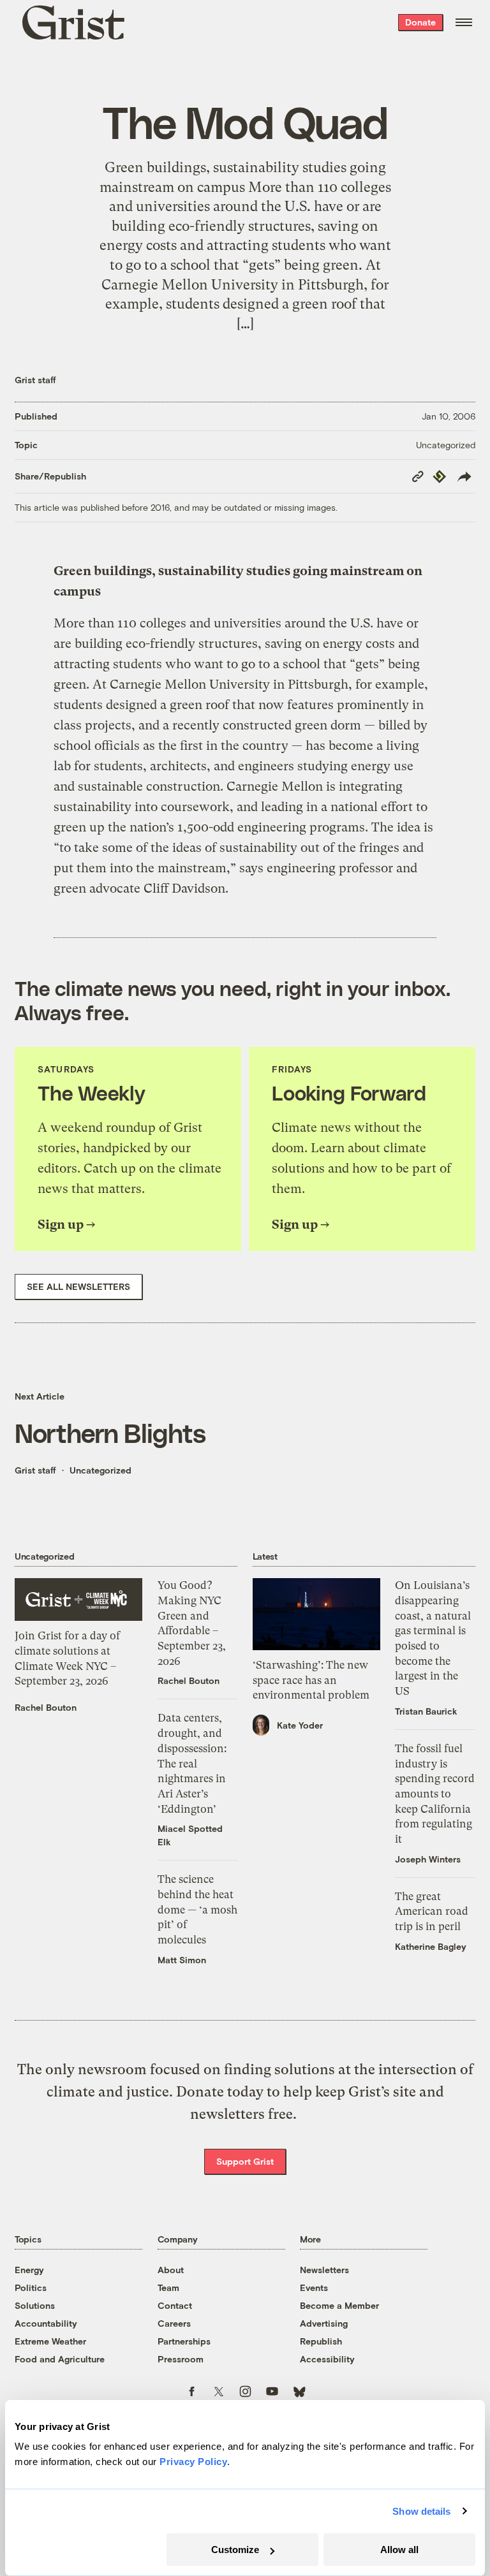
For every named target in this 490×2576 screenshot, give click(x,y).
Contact (175, 2305)
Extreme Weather (50, 2341)
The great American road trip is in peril (432, 1911)
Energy (29, 2270)
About (171, 2270)
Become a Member (339, 2305)
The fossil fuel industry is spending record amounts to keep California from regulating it (435, 1794)
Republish (321, 2341)
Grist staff (35, 380)
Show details (421, 2511)
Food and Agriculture (60, 2359)
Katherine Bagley (431, 1946)
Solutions (35, 2305)
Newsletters (324, 2270)
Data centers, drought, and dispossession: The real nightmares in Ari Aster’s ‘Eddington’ (192, 1763)
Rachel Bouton (46, 1707)
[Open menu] (464, 22)
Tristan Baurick (426, 1711)
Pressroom (181, 2359)
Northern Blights (110, 1432)
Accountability (46, 2323)
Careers (174, 2323)
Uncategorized (446, 445)
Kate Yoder (300, 1725)
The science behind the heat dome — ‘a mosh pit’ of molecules (197, 1909)
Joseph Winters (428, 1859)
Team (168, 2287)
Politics (31, 2287)
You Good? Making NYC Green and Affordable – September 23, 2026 (192, 1623)
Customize (235, 2550)
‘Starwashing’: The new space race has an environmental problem (311, 1680)
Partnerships (184, 2341)
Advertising (324, 2323)
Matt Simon (182, 1960)
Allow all (399, 2550)
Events (314, 2287)
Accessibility (327, 2359)
